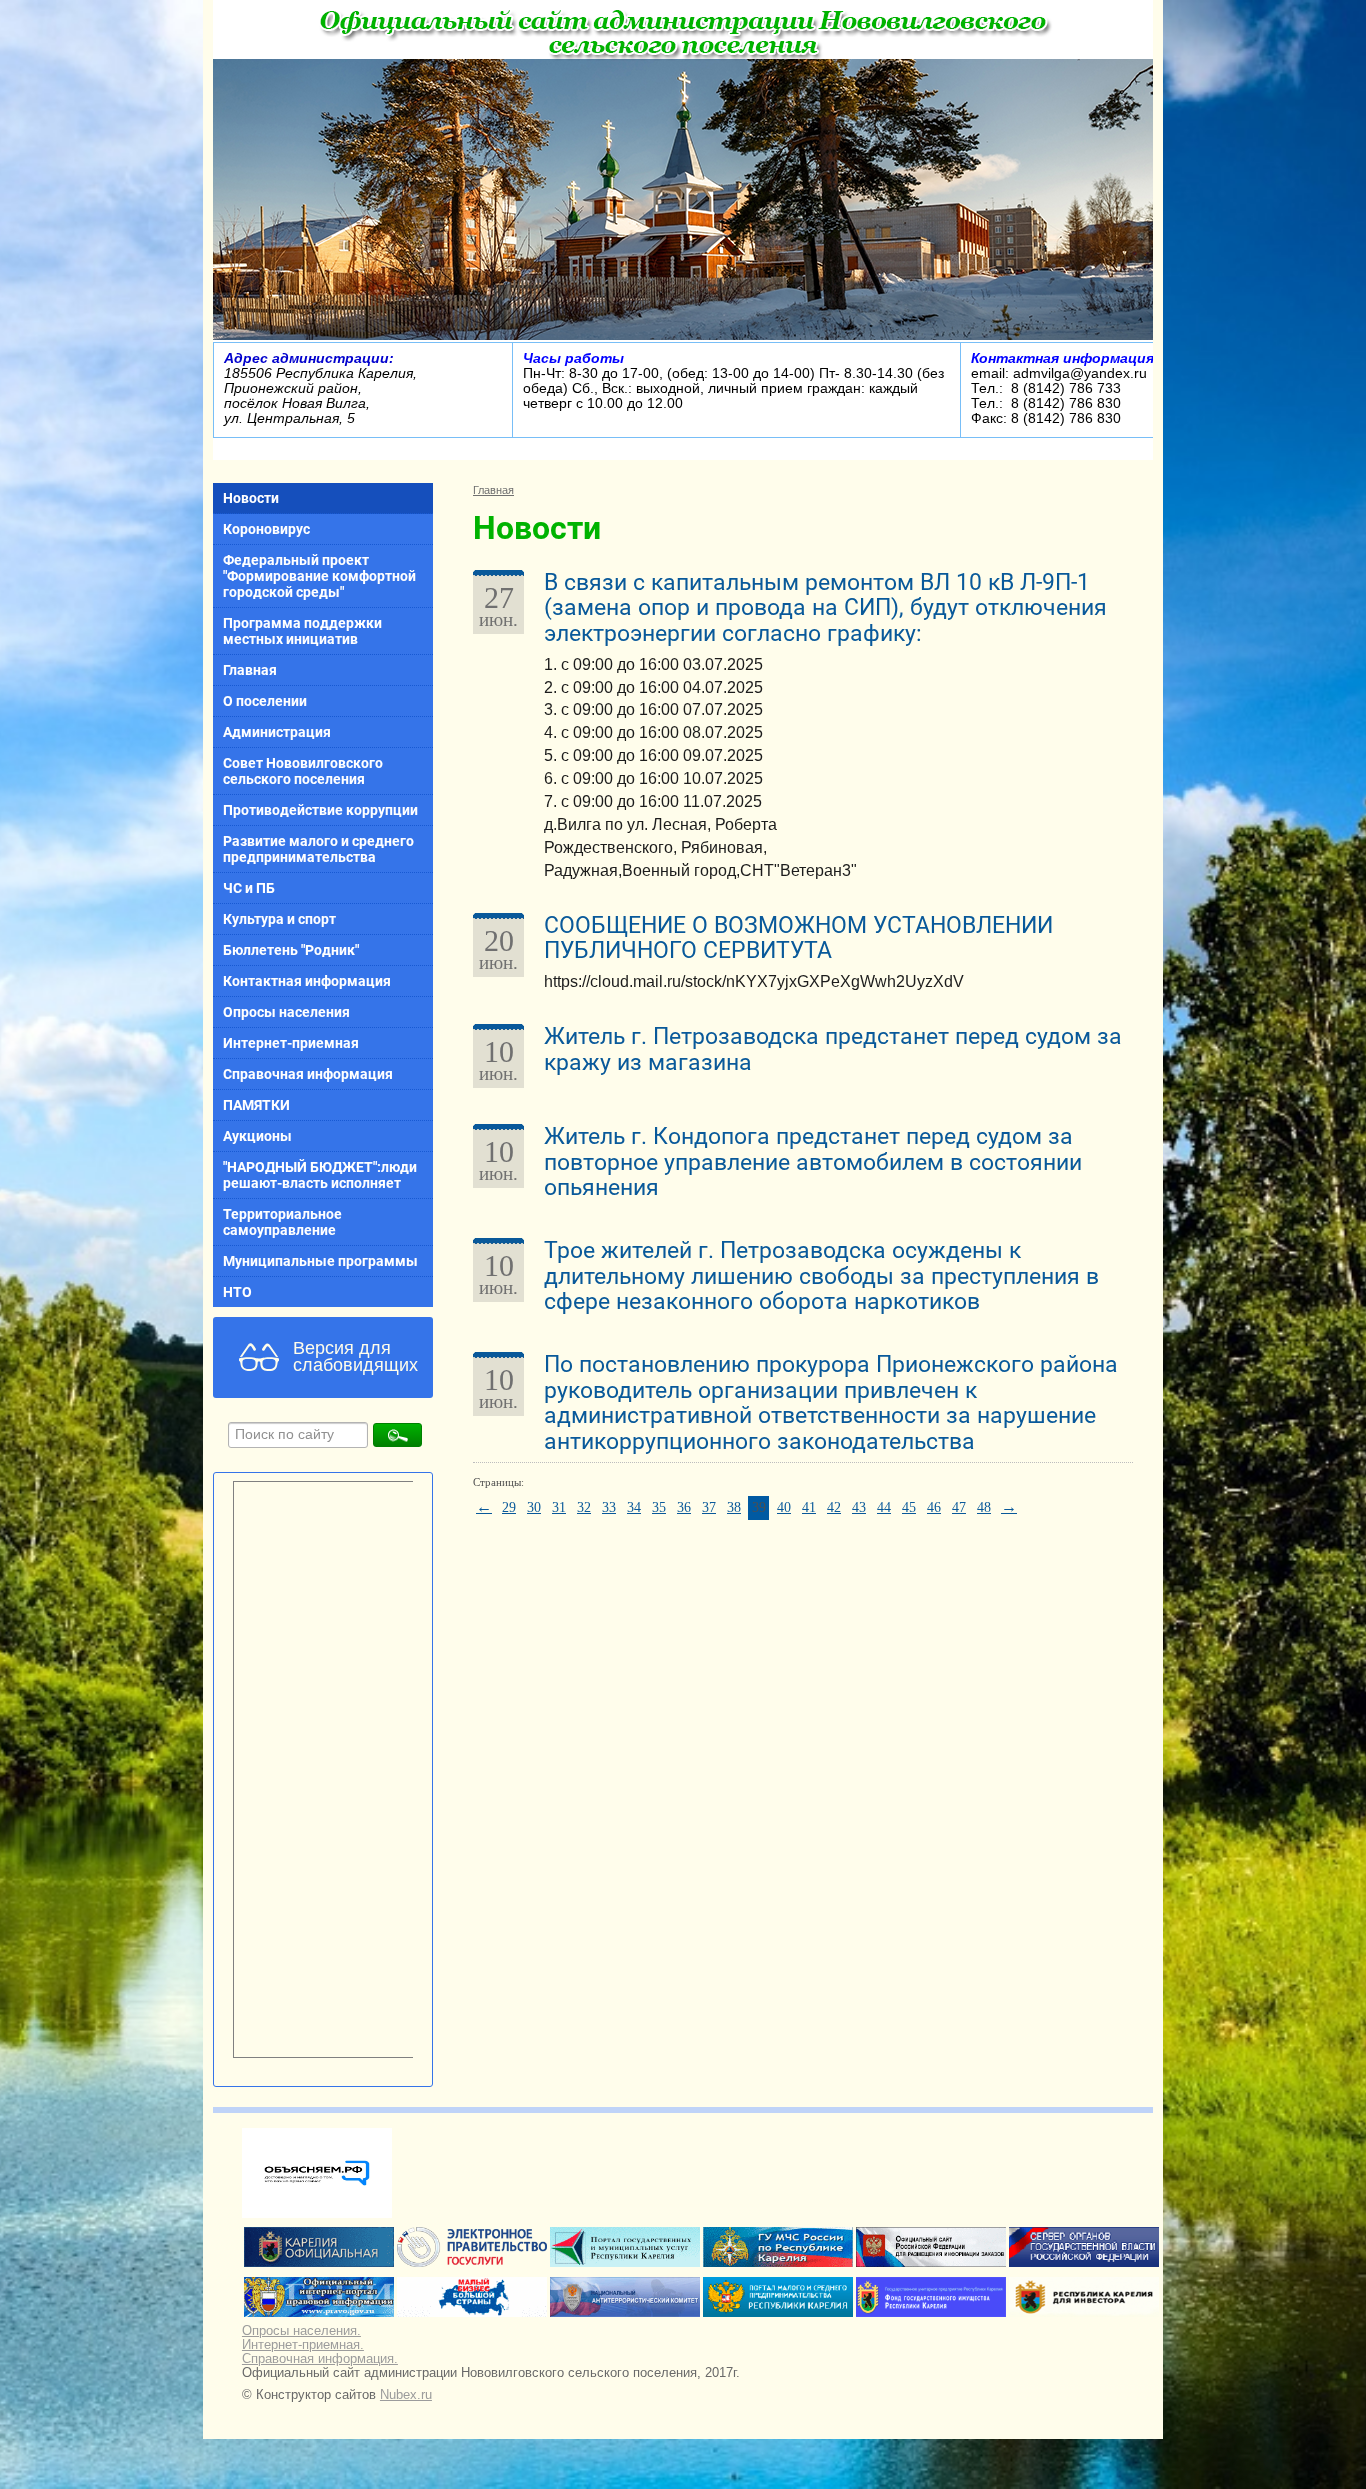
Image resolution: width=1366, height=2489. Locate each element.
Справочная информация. (320, 2359)
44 (884, 1507)
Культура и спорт (279, 919)
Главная (250, 670)
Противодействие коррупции (320, 810)
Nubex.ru (406, 2395)
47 (959, 1507)
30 (534, 1507)
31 (559, 1507)
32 (584, 1507)
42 (834, 1507)
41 (809, 1507)
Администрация (277, 732)
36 (684, 1507)
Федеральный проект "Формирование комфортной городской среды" (319, 576)
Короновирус (266, 529)
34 (634, 1507)
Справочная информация (308, 1074)
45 (909, 1507)
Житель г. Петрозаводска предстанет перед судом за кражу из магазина (833, 1049)
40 (784, 1507)
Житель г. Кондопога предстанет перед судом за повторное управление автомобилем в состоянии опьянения (813, 1162)
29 (509, 1507)
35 (659, 1507)
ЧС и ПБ (249, 888)
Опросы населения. (301, 2331)
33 (609, 1507)
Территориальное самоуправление (282, 1222)
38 (734, 1507)
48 (984, 1507)
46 (934, 1507)
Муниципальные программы (320, 1261)
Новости (251, 498)
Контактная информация (307, 981)
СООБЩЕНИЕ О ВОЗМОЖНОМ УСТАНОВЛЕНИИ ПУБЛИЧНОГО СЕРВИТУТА (798, 938)
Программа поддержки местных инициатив (302, 631)
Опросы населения (286, 1012)
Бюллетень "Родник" (291, 950)
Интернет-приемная (291, 1043)
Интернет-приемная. (303, 2345)
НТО (237, 1292)
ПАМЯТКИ (256, 1105)
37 (709, 1507)
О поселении (265, 701)
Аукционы (257, 1136)
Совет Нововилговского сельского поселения (303, 771)
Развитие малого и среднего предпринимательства (318, 849)
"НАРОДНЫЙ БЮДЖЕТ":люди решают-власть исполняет (320, 1175)
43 (859, 1507)
